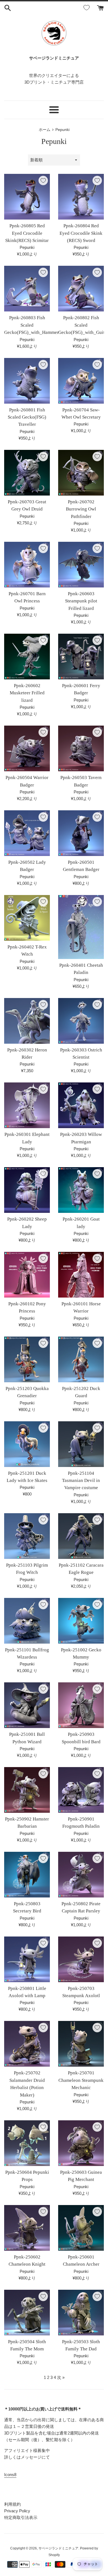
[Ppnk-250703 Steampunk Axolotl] (81, 1959)
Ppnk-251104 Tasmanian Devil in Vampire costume (81, 1481)
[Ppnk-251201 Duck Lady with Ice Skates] (27, 1444)
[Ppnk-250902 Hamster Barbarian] (27, 1790)
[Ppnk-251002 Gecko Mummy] (81, 1621)
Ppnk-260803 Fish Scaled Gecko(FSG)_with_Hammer (31, 325)
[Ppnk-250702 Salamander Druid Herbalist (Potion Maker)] (27, 2044)
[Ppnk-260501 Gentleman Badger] (81, 833)
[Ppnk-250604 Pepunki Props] (27, 2143)
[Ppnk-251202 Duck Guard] (81, 1359)
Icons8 (10, 2475)
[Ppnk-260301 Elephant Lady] (27, 1105)
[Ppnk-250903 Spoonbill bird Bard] (81, 1705)
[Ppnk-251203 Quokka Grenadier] (27, 1359)
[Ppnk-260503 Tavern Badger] (81, 748)
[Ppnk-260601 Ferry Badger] (81, 657)
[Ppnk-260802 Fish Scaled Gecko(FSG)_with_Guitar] (81, 289)
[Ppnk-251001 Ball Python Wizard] (27, 1705)
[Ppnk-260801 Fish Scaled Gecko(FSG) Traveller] (27, 381)
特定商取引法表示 (21, 2517)
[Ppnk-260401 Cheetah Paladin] (81, 927)
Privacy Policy (17, 2511)
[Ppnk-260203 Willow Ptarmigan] (81, 1105)
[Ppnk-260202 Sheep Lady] (27, 1190)
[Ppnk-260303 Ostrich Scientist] (81, 1021)
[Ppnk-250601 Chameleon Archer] (81, 2228)
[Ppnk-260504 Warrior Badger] (27, 748)
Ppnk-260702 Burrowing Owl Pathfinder (81, 509)
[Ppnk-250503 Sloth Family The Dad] (81, 2313)
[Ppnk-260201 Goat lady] (81, 1190)
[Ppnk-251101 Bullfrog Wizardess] (27, 1621)
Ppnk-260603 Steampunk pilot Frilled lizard (81, 601)
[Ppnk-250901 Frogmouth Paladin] (81, 1790)
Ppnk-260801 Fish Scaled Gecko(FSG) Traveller (27, 417)
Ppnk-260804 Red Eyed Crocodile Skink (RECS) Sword (81, 233)
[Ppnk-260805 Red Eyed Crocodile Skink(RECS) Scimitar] (27, 197)
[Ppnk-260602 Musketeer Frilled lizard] (27, 657)
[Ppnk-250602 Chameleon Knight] (27, 2228)
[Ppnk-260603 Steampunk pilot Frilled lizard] (81, 565)
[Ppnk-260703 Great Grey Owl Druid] (27, 473)
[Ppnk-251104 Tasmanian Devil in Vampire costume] (81, 1444)
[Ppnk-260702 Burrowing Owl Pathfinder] (81, 473)
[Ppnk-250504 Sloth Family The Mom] (27, 2313)
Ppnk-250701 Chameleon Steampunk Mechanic (81, 2080)
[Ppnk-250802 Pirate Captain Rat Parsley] (81, 1875)
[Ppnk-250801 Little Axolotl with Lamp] (27, 1959)
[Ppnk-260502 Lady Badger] (27, 833)
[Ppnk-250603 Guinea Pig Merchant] (81, 2143)
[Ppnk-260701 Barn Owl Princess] (27, 565)
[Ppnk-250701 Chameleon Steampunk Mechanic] (81, 2044)
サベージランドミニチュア (58, 2548)
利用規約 (12, 2504)
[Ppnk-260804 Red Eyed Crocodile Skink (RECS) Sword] (81, 197)
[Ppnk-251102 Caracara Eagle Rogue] (81, 1536)
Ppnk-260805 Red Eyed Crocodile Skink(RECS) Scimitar (27, 233)
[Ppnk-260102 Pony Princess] (27, 1275)
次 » (61, 2377)
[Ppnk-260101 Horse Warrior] (81, 1275)
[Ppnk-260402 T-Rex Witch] (27, 918)
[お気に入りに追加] (43, 180)
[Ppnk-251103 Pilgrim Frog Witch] (27, 1536)
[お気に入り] (88, 8)
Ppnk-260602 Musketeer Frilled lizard (27, 693)
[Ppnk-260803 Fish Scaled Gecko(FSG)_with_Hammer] (27, 289)
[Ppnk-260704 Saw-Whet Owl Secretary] (81, 381)
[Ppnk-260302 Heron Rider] (27, 1021)
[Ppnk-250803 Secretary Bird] (27, 1875)
